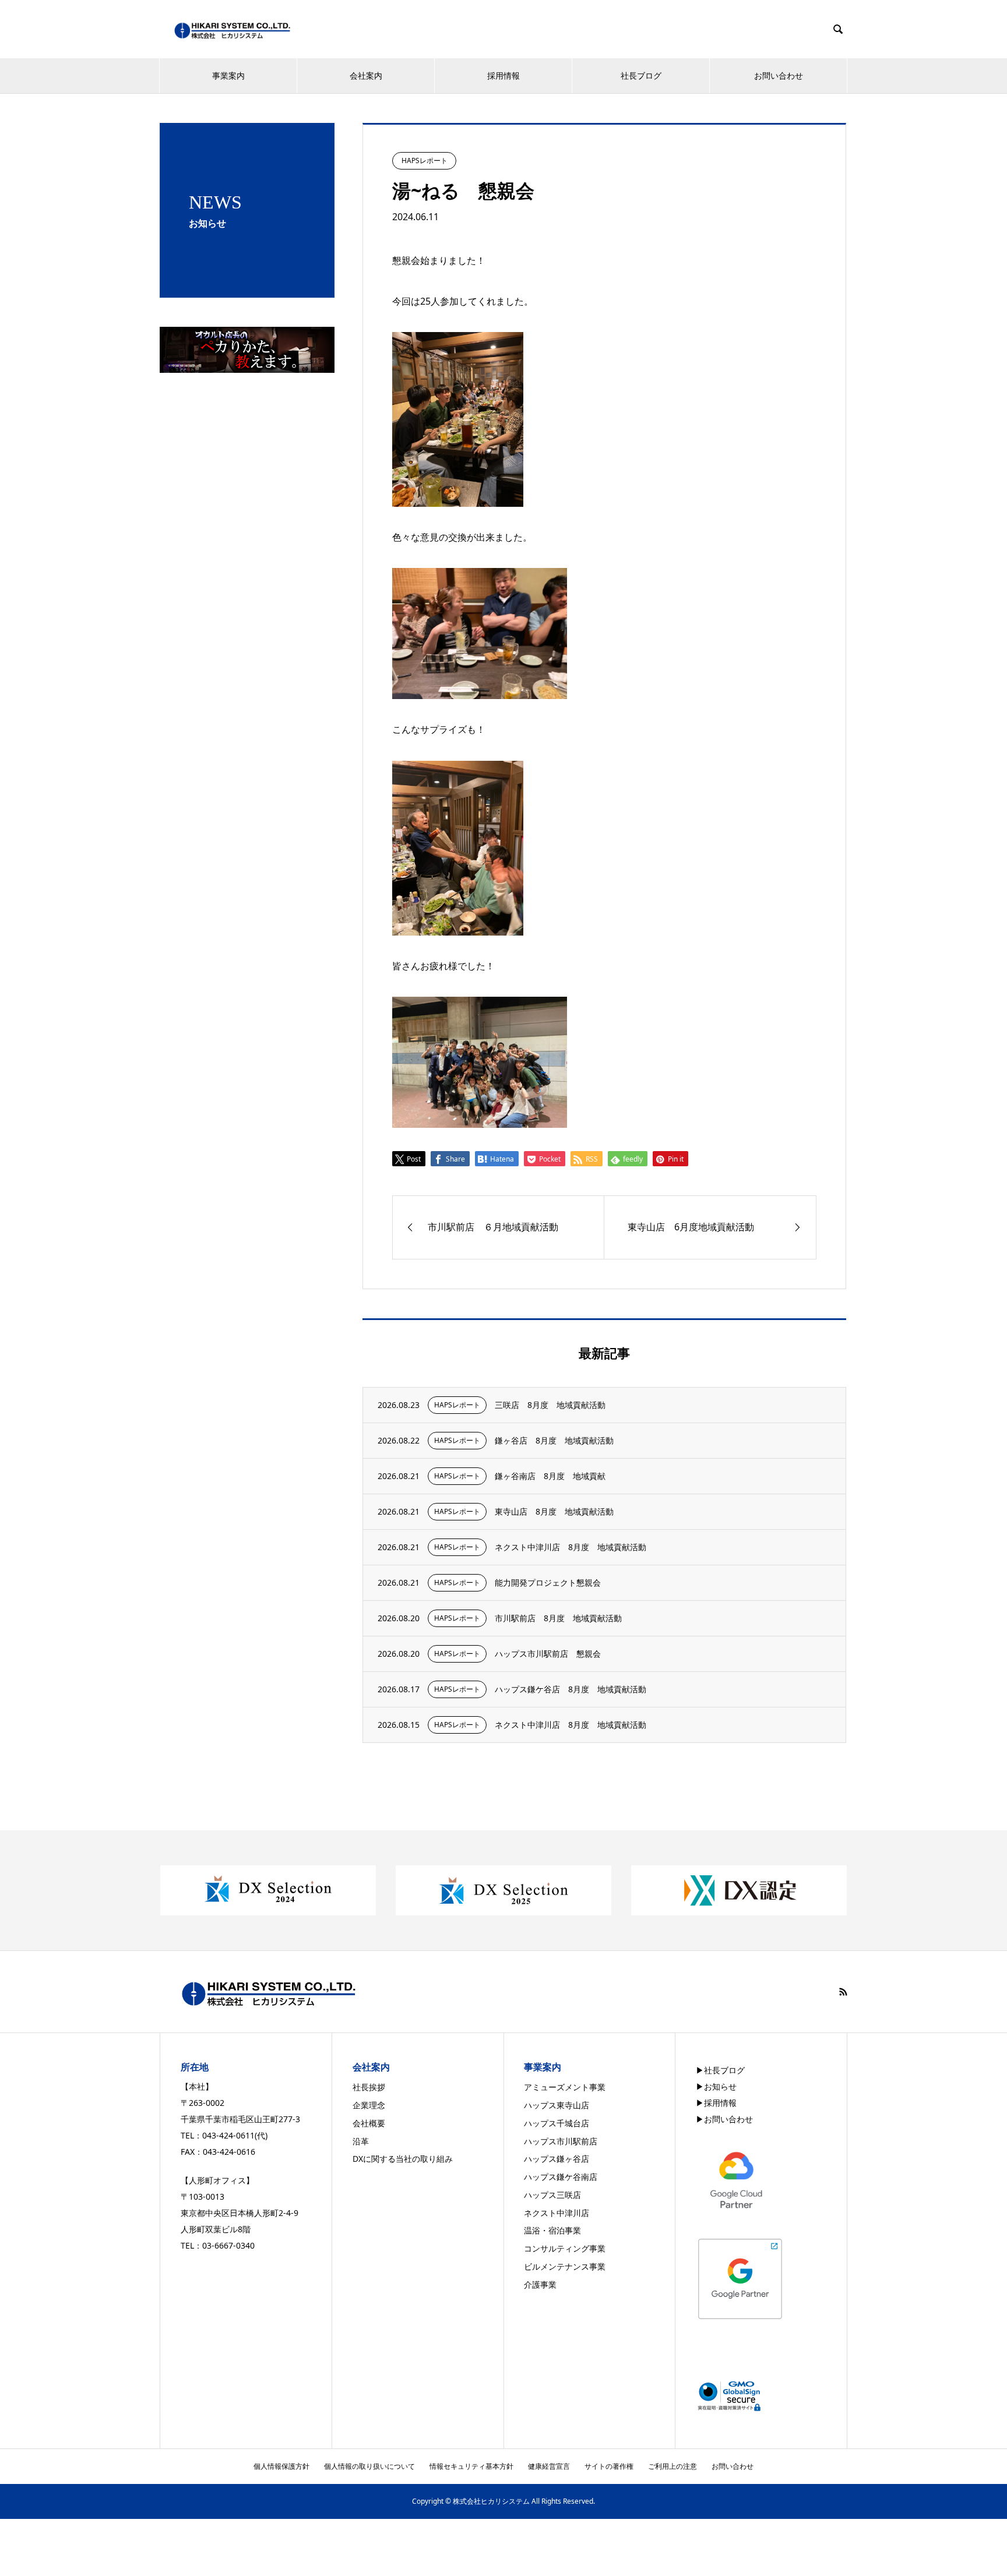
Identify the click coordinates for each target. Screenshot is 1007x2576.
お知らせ (720, 2086)
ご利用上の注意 (672, 2466)
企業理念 (369, 2105)
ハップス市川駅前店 (561, 2141)
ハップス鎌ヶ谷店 (557, 2159)
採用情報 (503, 75)
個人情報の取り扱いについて (369, 2466)
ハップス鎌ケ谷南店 (561, 2177)
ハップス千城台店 (557, 2123)
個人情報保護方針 (281, 2466)
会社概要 (369, 2123)
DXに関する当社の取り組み (403, 2159)
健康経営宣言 (549, 2466)
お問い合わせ (779, 75)
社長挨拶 (369, 2087)
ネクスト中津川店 (557, 2213)
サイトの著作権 (609, 2466)
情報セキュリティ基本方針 (471, 2466)
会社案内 (366, 75)
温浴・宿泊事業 (552, 2230)
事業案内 (228, 75)
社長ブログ (641, 75)
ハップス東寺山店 (557, 2105)
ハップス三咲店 (552, 2195)
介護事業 (540, 2284)
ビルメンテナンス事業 (565, 2266)
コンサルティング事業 (565, 2248)
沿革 (361, 2141)
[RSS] (843, 1992)
